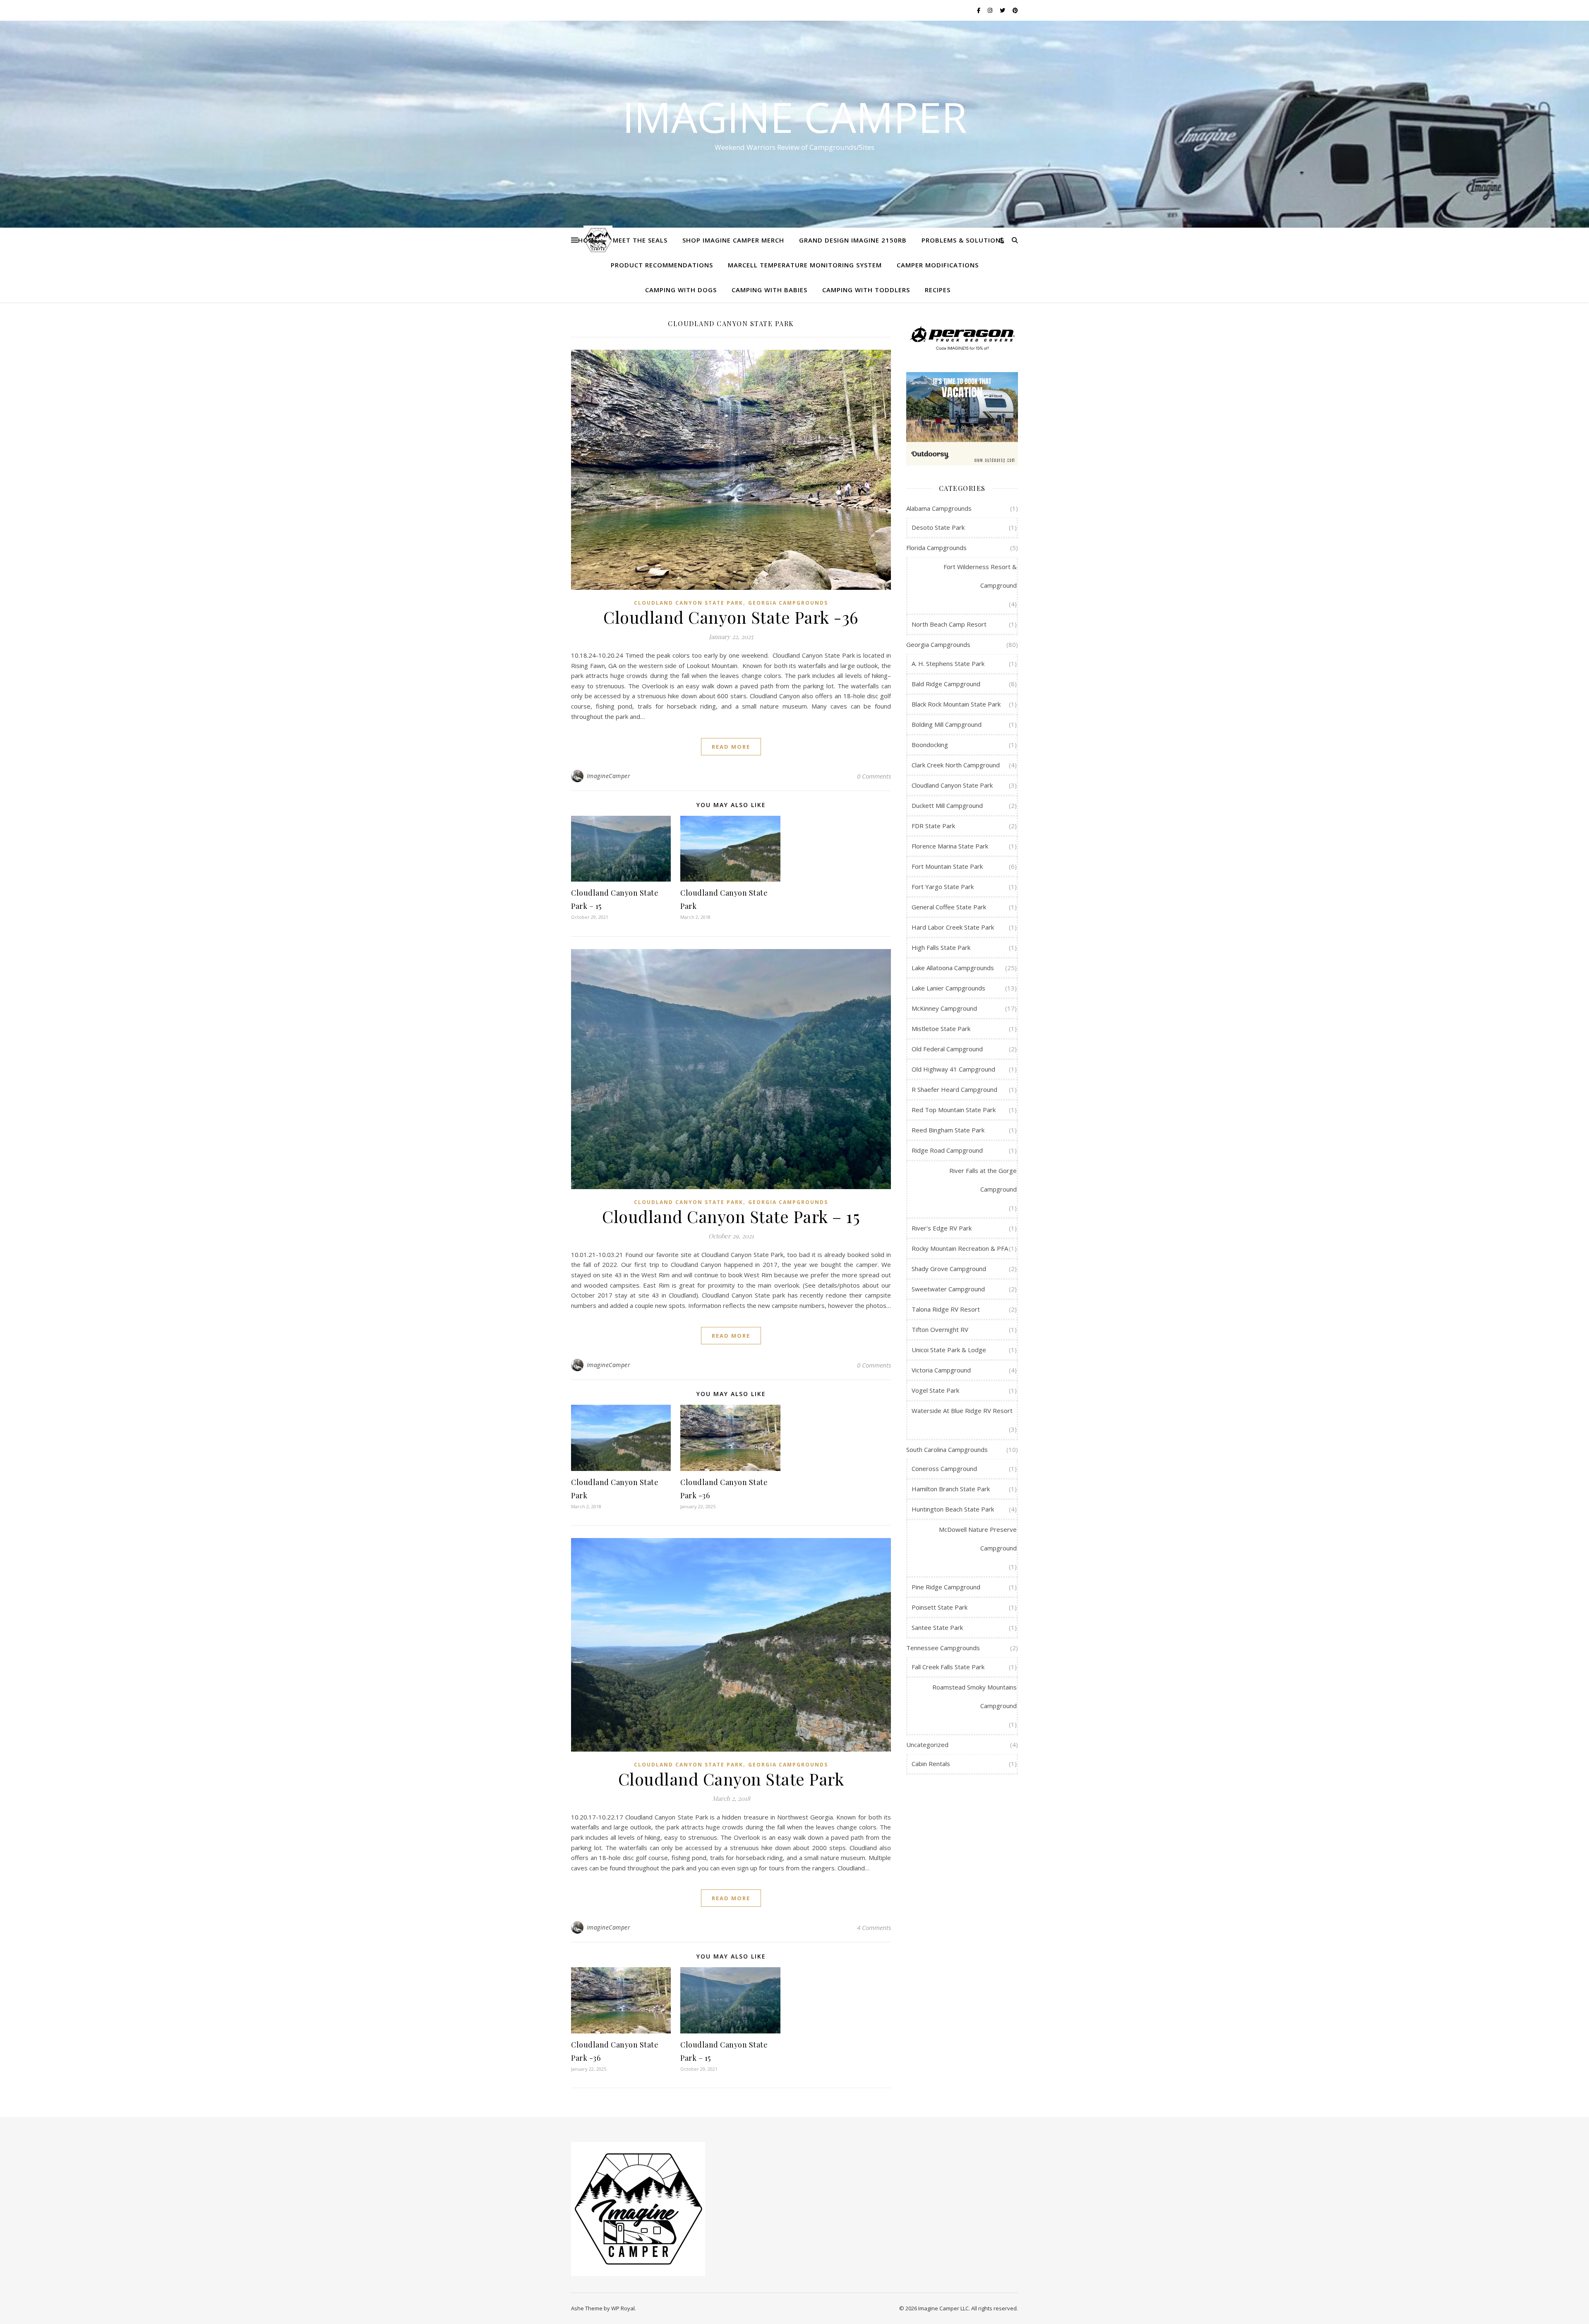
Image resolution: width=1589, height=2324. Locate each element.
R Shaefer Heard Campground (954, 1089)
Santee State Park (937, 1627)
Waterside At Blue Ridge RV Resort (962, 1411)
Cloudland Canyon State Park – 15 (731, 1216)
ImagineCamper (609, 776)
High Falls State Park (941, 947)
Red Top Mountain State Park (954, 1110)
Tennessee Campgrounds (943, 1648)
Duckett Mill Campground (947, 805)
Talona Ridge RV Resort (946, 1309)
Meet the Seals (640, 240)
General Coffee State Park (949, 907)
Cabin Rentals (931, 1764)
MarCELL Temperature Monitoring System (805, 265)
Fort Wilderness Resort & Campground (980, 576)
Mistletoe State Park (941, 1029)
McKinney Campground (944, 1008)
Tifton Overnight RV (940, 1329)
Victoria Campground (941, 1370)
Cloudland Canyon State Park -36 (731, 617)
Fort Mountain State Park (947, 866)
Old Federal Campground (947, 1049)
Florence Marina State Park (950, 846)
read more (731, 747)
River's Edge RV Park (942, 1228)
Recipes (938, 290)
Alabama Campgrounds (939, 508)
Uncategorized (927, 1745)
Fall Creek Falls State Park (948, 1667)
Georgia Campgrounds (788, 603)
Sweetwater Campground (948, 1289)
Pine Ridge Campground (946, 1587)
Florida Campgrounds (936, 548)
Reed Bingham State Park (948, 1130)
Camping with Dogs (681, 290)
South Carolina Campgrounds (947, 1449)
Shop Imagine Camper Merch (733, 240)
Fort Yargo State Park (943, 887)
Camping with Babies (769, 290)
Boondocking (930, 745)
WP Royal (623, 2308)
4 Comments (874, 1927)
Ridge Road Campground (947, 1150)
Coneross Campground (944, 1468)
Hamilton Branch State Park (951, 1489)
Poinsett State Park (940, 1607)
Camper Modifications (938, 265)
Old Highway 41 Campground (953, 1069)
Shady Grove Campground (949, 1269)
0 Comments (874, 776)
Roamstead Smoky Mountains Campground (975, 1696)
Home (588, 240)
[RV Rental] (962, 419)
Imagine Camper (795, 117)
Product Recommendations (662, 265)
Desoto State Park (938, 527)
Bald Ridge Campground (946, 684)
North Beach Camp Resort (949, 624)
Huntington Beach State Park (953, 1509)
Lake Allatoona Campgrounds (953, 968)
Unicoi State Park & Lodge (949, 1350)
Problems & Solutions (963, 240)
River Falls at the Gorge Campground (983, 1180)
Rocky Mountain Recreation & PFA (960, 1248)
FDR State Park (933, 826)
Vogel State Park (935, 1390)
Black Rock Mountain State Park (956, 704)
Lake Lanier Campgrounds (948, 988)
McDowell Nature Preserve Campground (978, 1539)
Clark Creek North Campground (956, 765)
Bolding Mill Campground (947, 724)
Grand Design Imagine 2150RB (853, 240)
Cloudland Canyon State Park (689, 603)
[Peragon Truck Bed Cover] (962, 337)
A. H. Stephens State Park (948, 663)
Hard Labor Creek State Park (953, 927)
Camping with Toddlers (866, 290)
